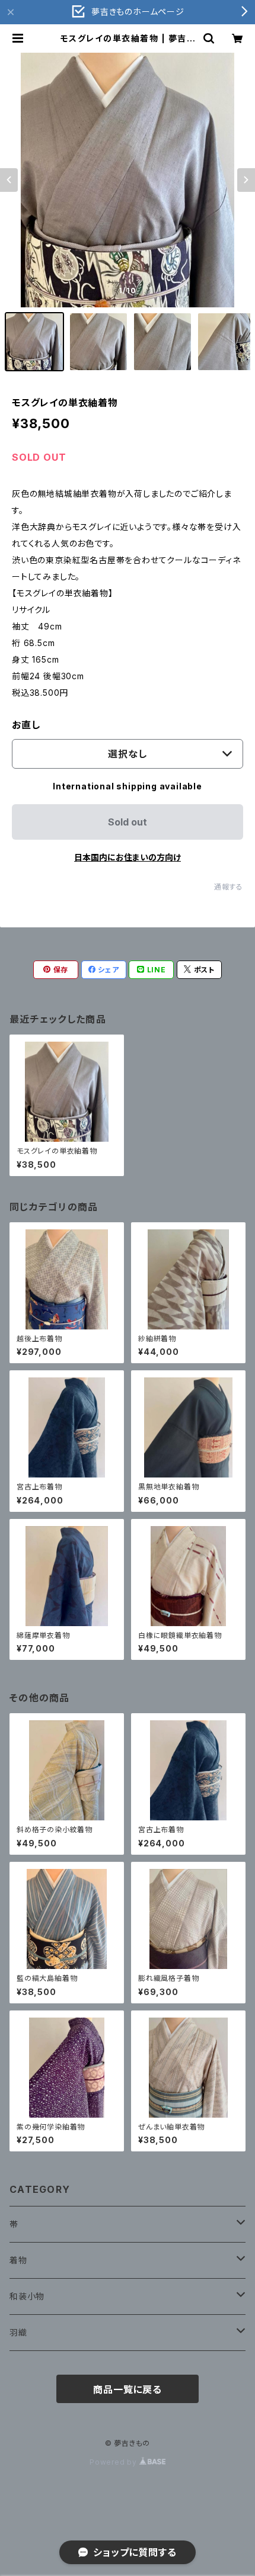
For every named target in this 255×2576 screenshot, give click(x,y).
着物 (18, 2260)
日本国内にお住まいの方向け (128, 857)
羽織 (18, 2332)
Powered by (114, 2462)
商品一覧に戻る (128, 2389)
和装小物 (27, 2296)
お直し (26, 725)
